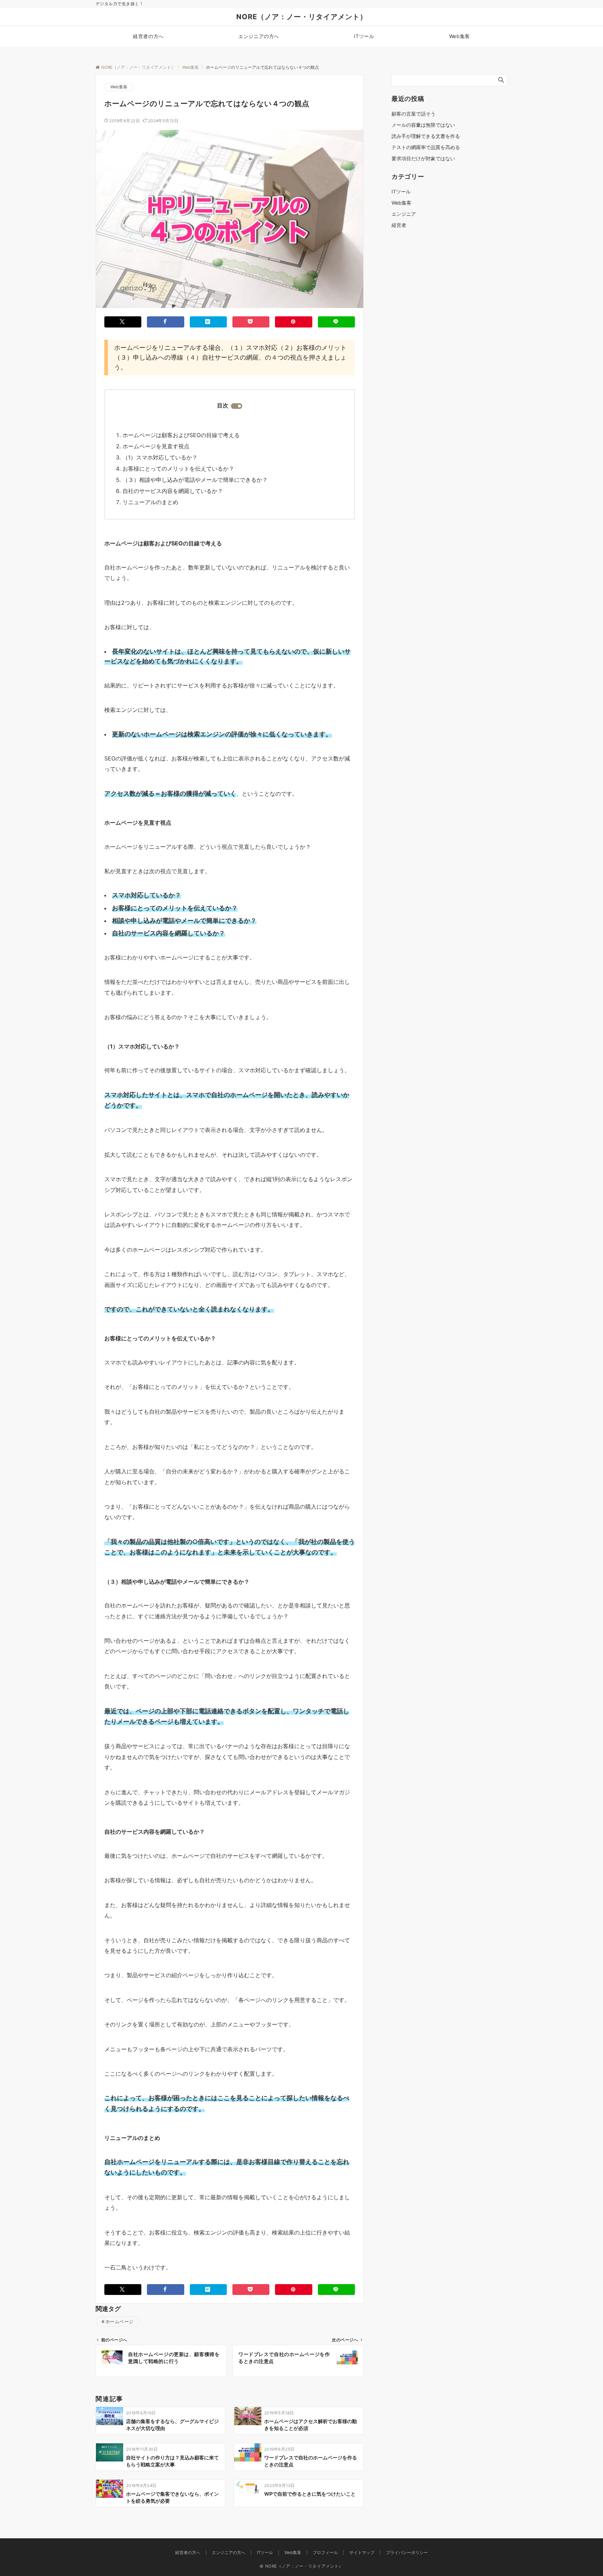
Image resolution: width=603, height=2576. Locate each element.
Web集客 (119, 87)
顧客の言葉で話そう (414, 114)
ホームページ (120, 2322)
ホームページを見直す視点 (156, 446)
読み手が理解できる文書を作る (426, 136)
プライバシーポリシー (407, 2553)
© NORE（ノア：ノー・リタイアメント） (301, 2566)
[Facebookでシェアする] (165, 322)
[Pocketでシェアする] (251, 322)
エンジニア (404, 214)
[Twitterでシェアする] (123, 322)
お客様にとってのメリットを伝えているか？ (178, 469)
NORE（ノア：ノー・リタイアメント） (302, 17)
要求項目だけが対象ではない (423, 158)
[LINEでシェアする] (336, 322)
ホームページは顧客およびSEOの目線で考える (181, 435)
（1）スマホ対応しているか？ (160, 457)
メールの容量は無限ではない (423, 125)
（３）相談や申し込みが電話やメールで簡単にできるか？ (195, 480)
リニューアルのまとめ (150, 502)
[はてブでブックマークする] (208, 322)
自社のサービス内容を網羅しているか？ (173, 491)
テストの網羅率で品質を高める (426, 147)
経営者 (399, 225)
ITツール (401, 192)
